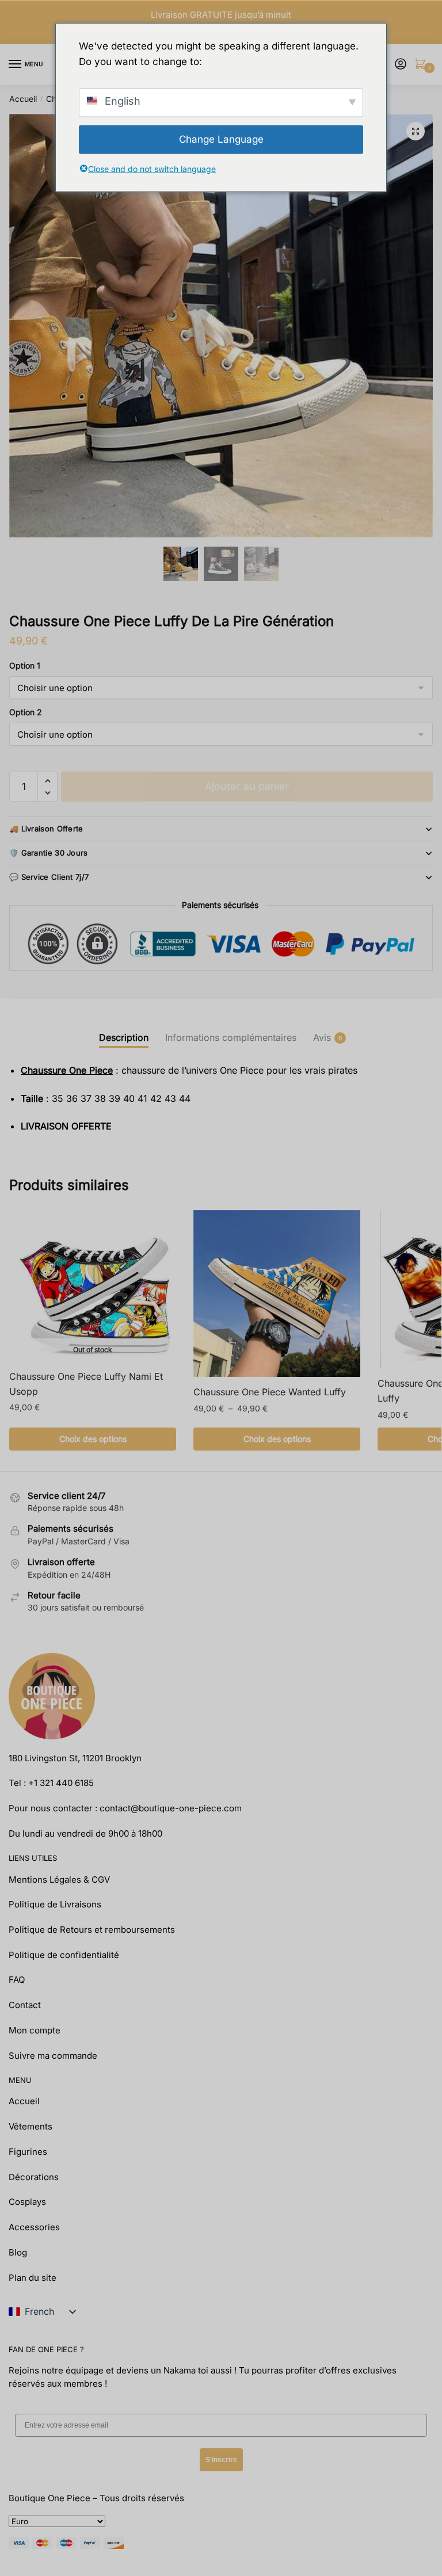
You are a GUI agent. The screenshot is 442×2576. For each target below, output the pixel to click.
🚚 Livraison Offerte (46, 829)
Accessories (34, 2227)
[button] (416, 131)
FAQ (17, 1980)
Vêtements (31, 2126)
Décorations (34, 2177)
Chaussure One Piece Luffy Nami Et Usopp (86, 1384)
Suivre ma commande (53, 2056)
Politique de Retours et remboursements (92, 1930)
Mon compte (35, 2030)
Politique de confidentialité (64, 1955)
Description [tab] (124, 1037)
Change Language (221, 139)
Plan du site (33, 2278)
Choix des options (93, 1439)
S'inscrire (221, 2460)
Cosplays (27, 2202)
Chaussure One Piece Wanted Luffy (270, 1392)
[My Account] (401, 65)
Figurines (28, 2152)
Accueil (23, 99)
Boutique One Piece (49, 2498)
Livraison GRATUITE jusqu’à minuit (221, 15)
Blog (18, 2252)
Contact (25, 2005)
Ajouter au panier (247, 786)
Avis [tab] (322, 1037)
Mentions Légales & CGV (59, 1879)
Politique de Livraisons (55, 1904)
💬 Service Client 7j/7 (49, 877)
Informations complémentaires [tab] (231, 1037)
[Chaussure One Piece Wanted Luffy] (277, 1293)
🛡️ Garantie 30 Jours (49, 853)
